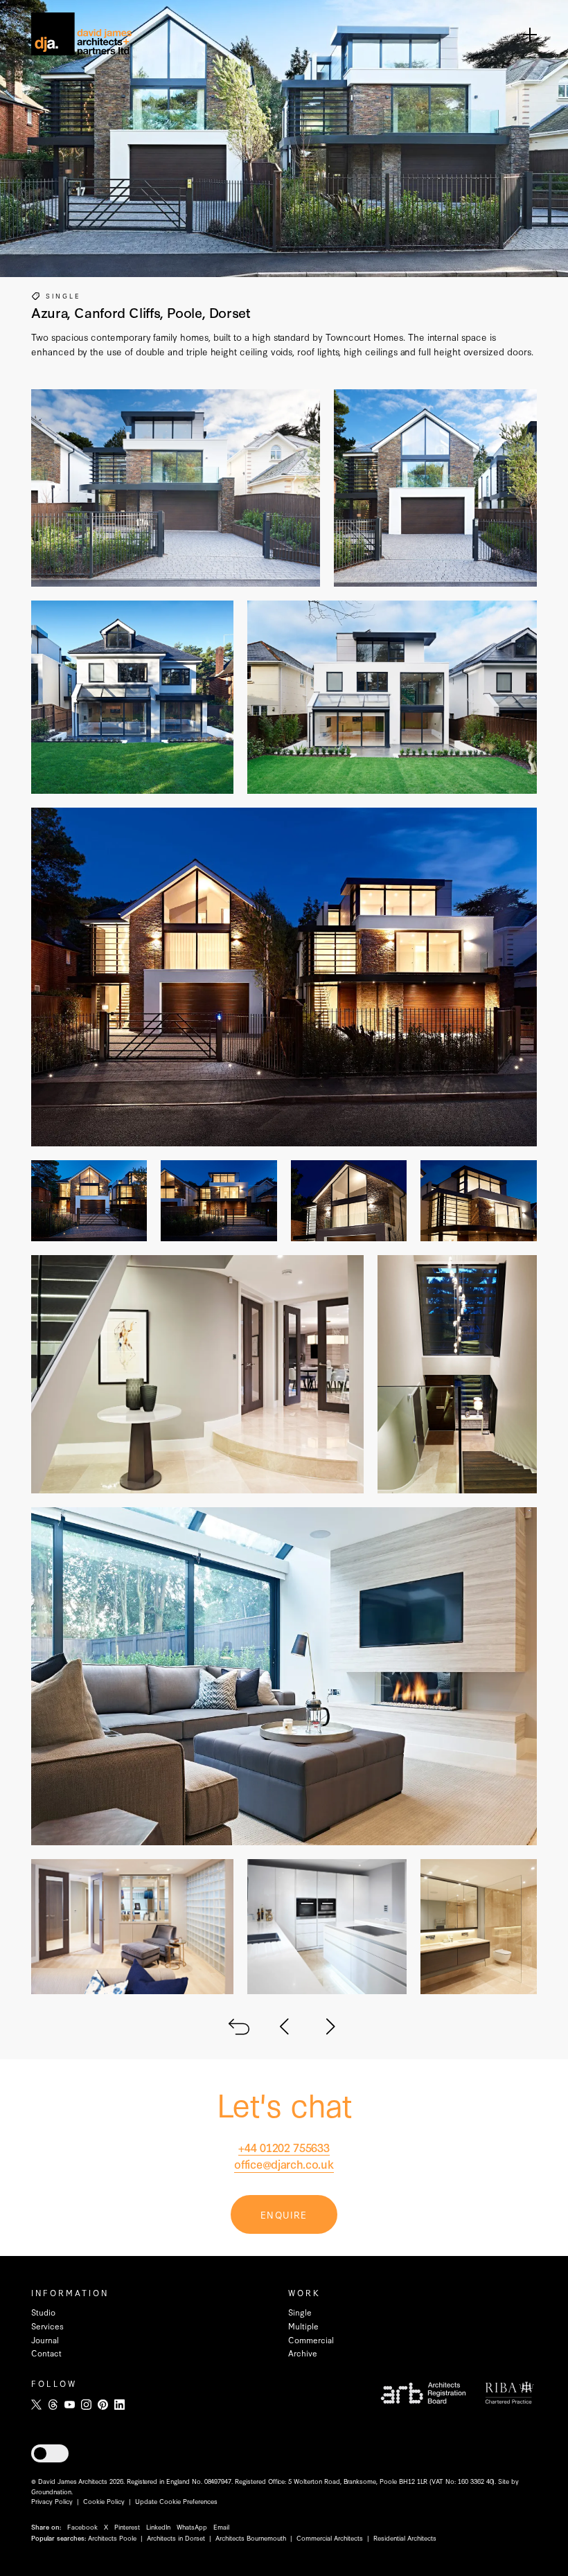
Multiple (303, 2326)
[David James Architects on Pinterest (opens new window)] (103, 2405)
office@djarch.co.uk (284, 2164)
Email (221, 2526)
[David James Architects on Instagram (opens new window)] (86, 2405)
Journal (45, 2340)
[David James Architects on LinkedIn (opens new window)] (119, 2405)
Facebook (82, 2526)
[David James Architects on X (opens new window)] (36, 2405)
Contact (46, 2353)
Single (63, 295)
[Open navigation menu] (530, 34)
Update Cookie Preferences (176, 2501)
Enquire (284, 2214)
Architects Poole (112, 2538)
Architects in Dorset (176, 2538)
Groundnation (51, 2491)
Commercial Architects (330, 2538)
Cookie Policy (104, 2501)
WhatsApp (192, 2526)
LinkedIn (158, 2526)
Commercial (311, 2340)
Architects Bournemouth (251, 2538)
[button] (50, 2453)
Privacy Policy (52, 2501)
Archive (303, 2353)
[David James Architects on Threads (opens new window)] (53, 2405)
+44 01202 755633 (284, 2147)
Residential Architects (405, 2538)
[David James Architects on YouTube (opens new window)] (70, 2405)
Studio (43, 2312)
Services (47, 2326)
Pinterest (127, 2526)
